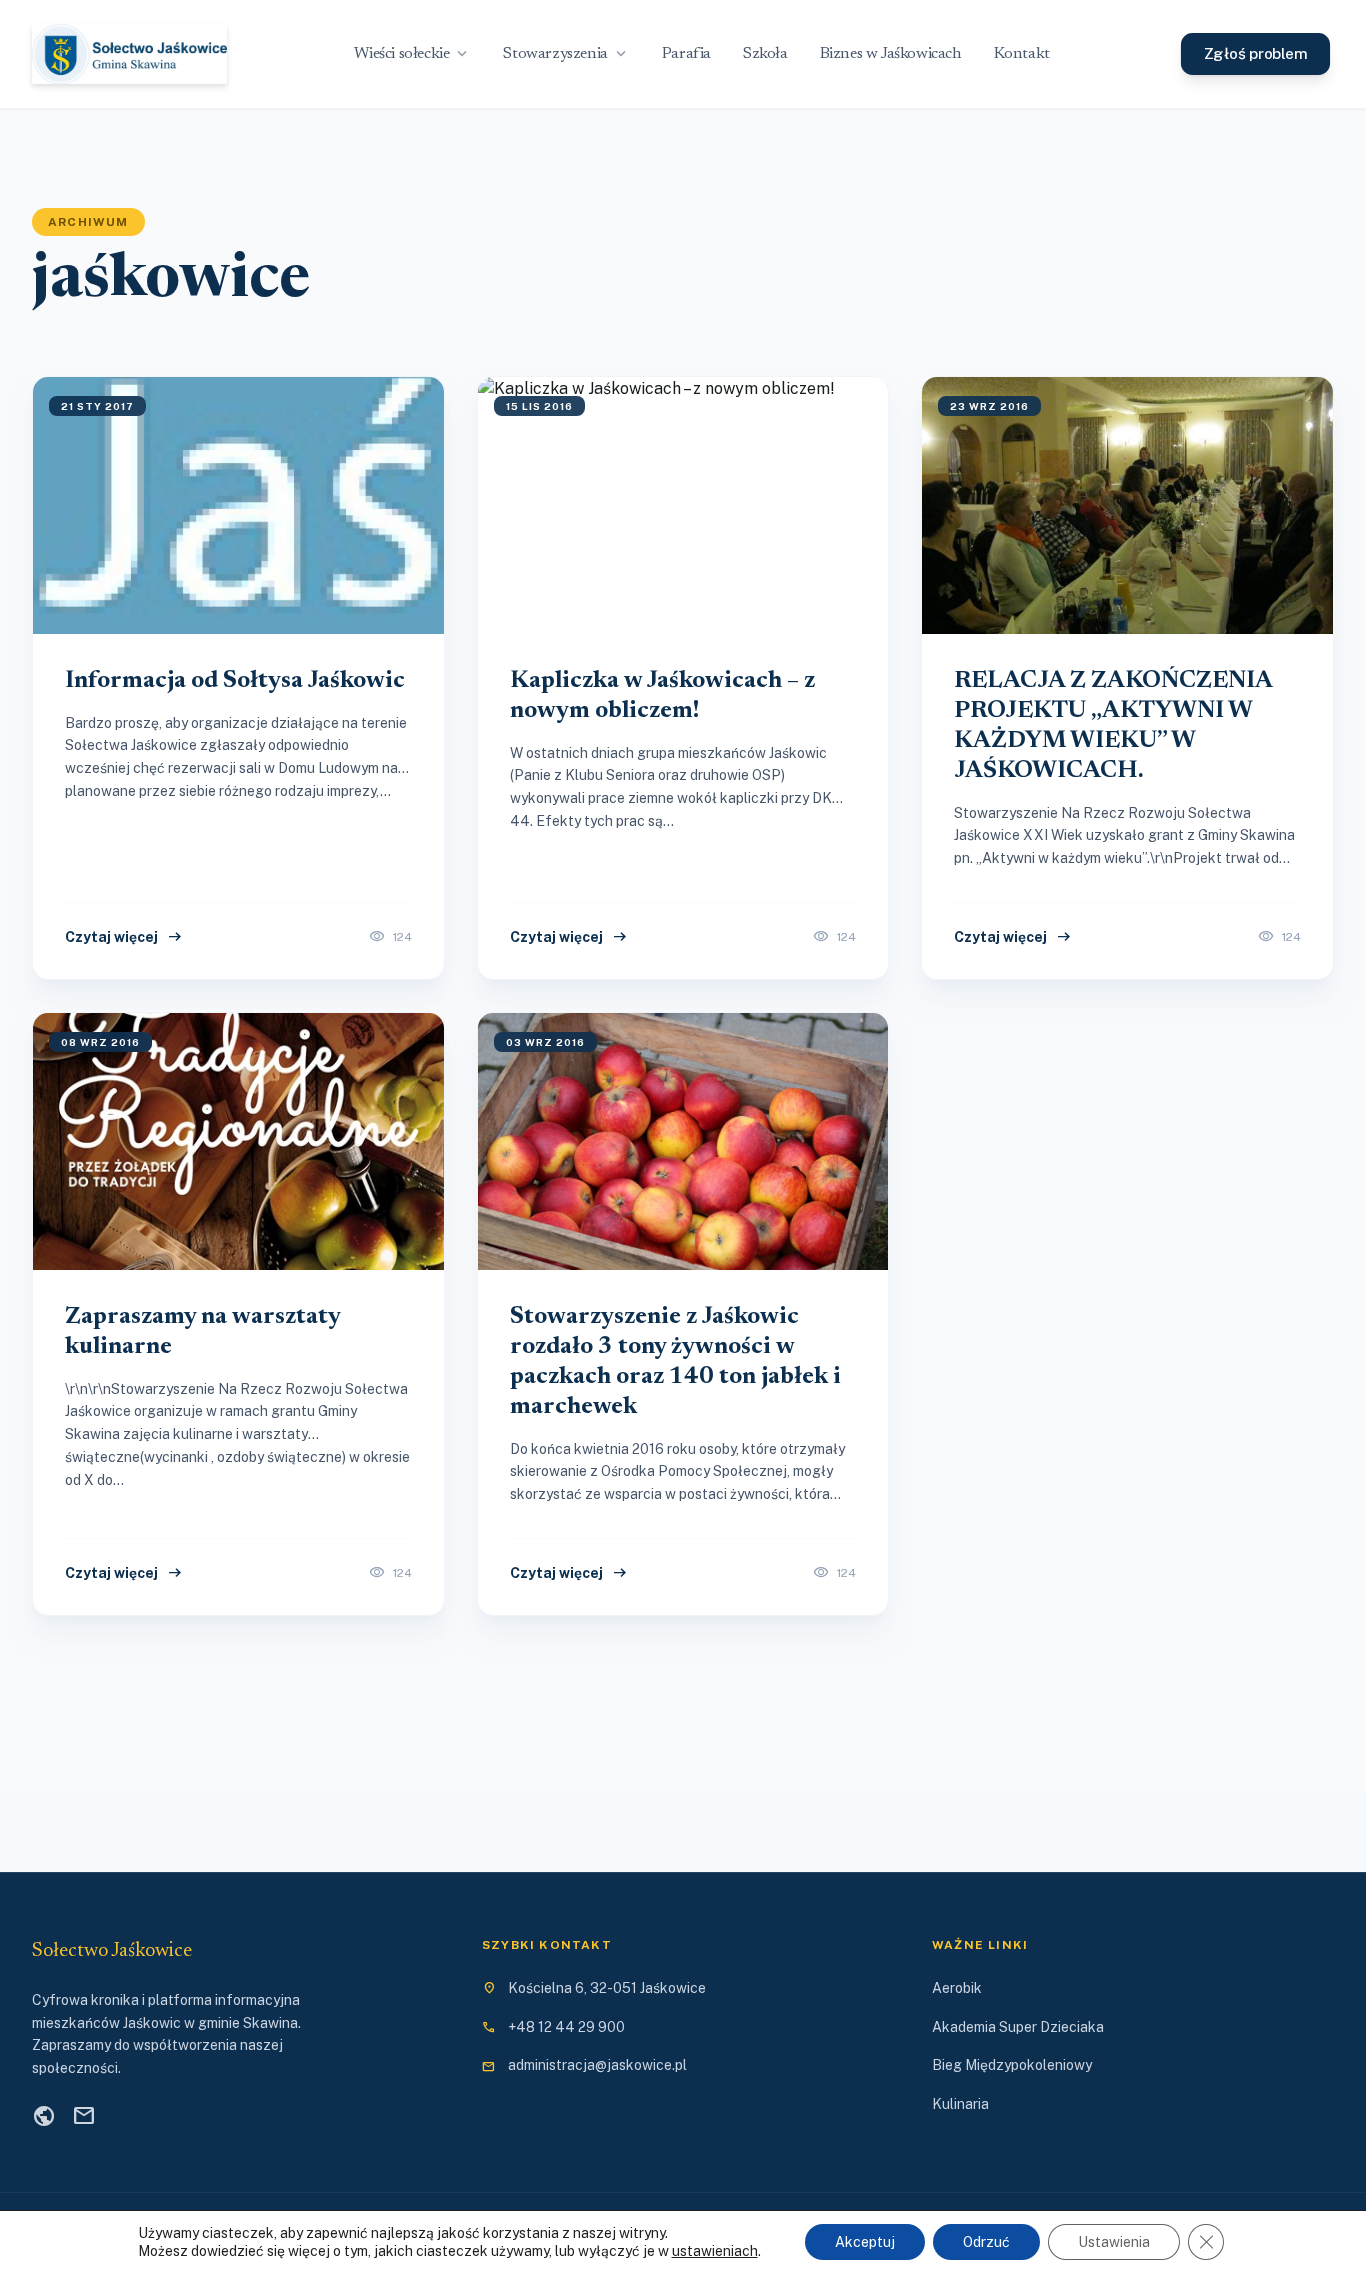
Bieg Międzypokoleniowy (1012, 2065)
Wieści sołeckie (412, 54)
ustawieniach (715, 2251)
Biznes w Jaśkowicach (891, 54)
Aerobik (957, 1988)
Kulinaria (960, 2104)
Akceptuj (865, 2242)
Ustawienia (1114, 2242)
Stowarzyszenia (566, 54)
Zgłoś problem (1256, 54)
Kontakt (1022, 54)
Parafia (686, 54)
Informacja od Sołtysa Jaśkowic (235, 681)
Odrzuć (986, 2242)
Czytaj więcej (124, 937)
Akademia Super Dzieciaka (1018, 2027)
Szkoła (765, 54)
